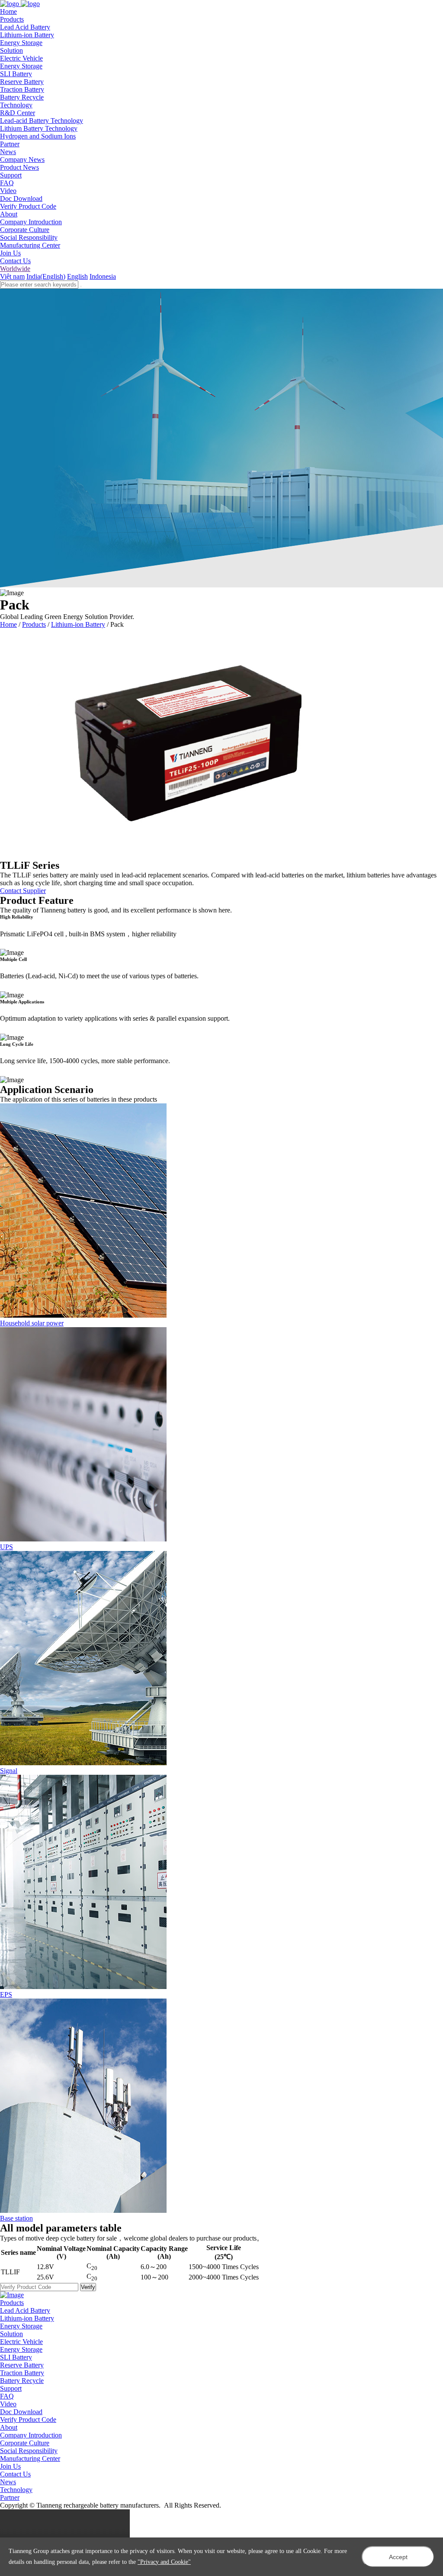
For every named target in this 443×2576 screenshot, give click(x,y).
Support (11, 2388)
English (77, 276)
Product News (19, 167)
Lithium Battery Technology (39, 128)
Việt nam (12, 276)
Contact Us (15, 261)
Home (8, 624)
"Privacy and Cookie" (164, 2562)
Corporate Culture (25, 230)
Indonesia (103, 276)
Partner (10, 2497)
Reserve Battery (22, 82)
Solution (11, 2334)
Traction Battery (22, 89)
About (9, 2427)
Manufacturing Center (30, 245)
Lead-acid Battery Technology (42, 121)
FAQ (7, 183)
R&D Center (18, 113)
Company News (22, 160)
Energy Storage (21, 43)
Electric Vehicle (21, 58)
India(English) (46, 276)
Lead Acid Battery (25, 27)
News (8, 2482)
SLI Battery (16, 74)
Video (8, 191)
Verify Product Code (28, 206)
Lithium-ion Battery (27, 35)
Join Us (10, 253)
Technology (16, 2490)
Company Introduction (31, 222)
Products (34, 624)
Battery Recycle (22, 97)
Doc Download (21, 198)
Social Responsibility (29, 237)
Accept (398, 2557)
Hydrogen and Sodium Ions (38, 136)
